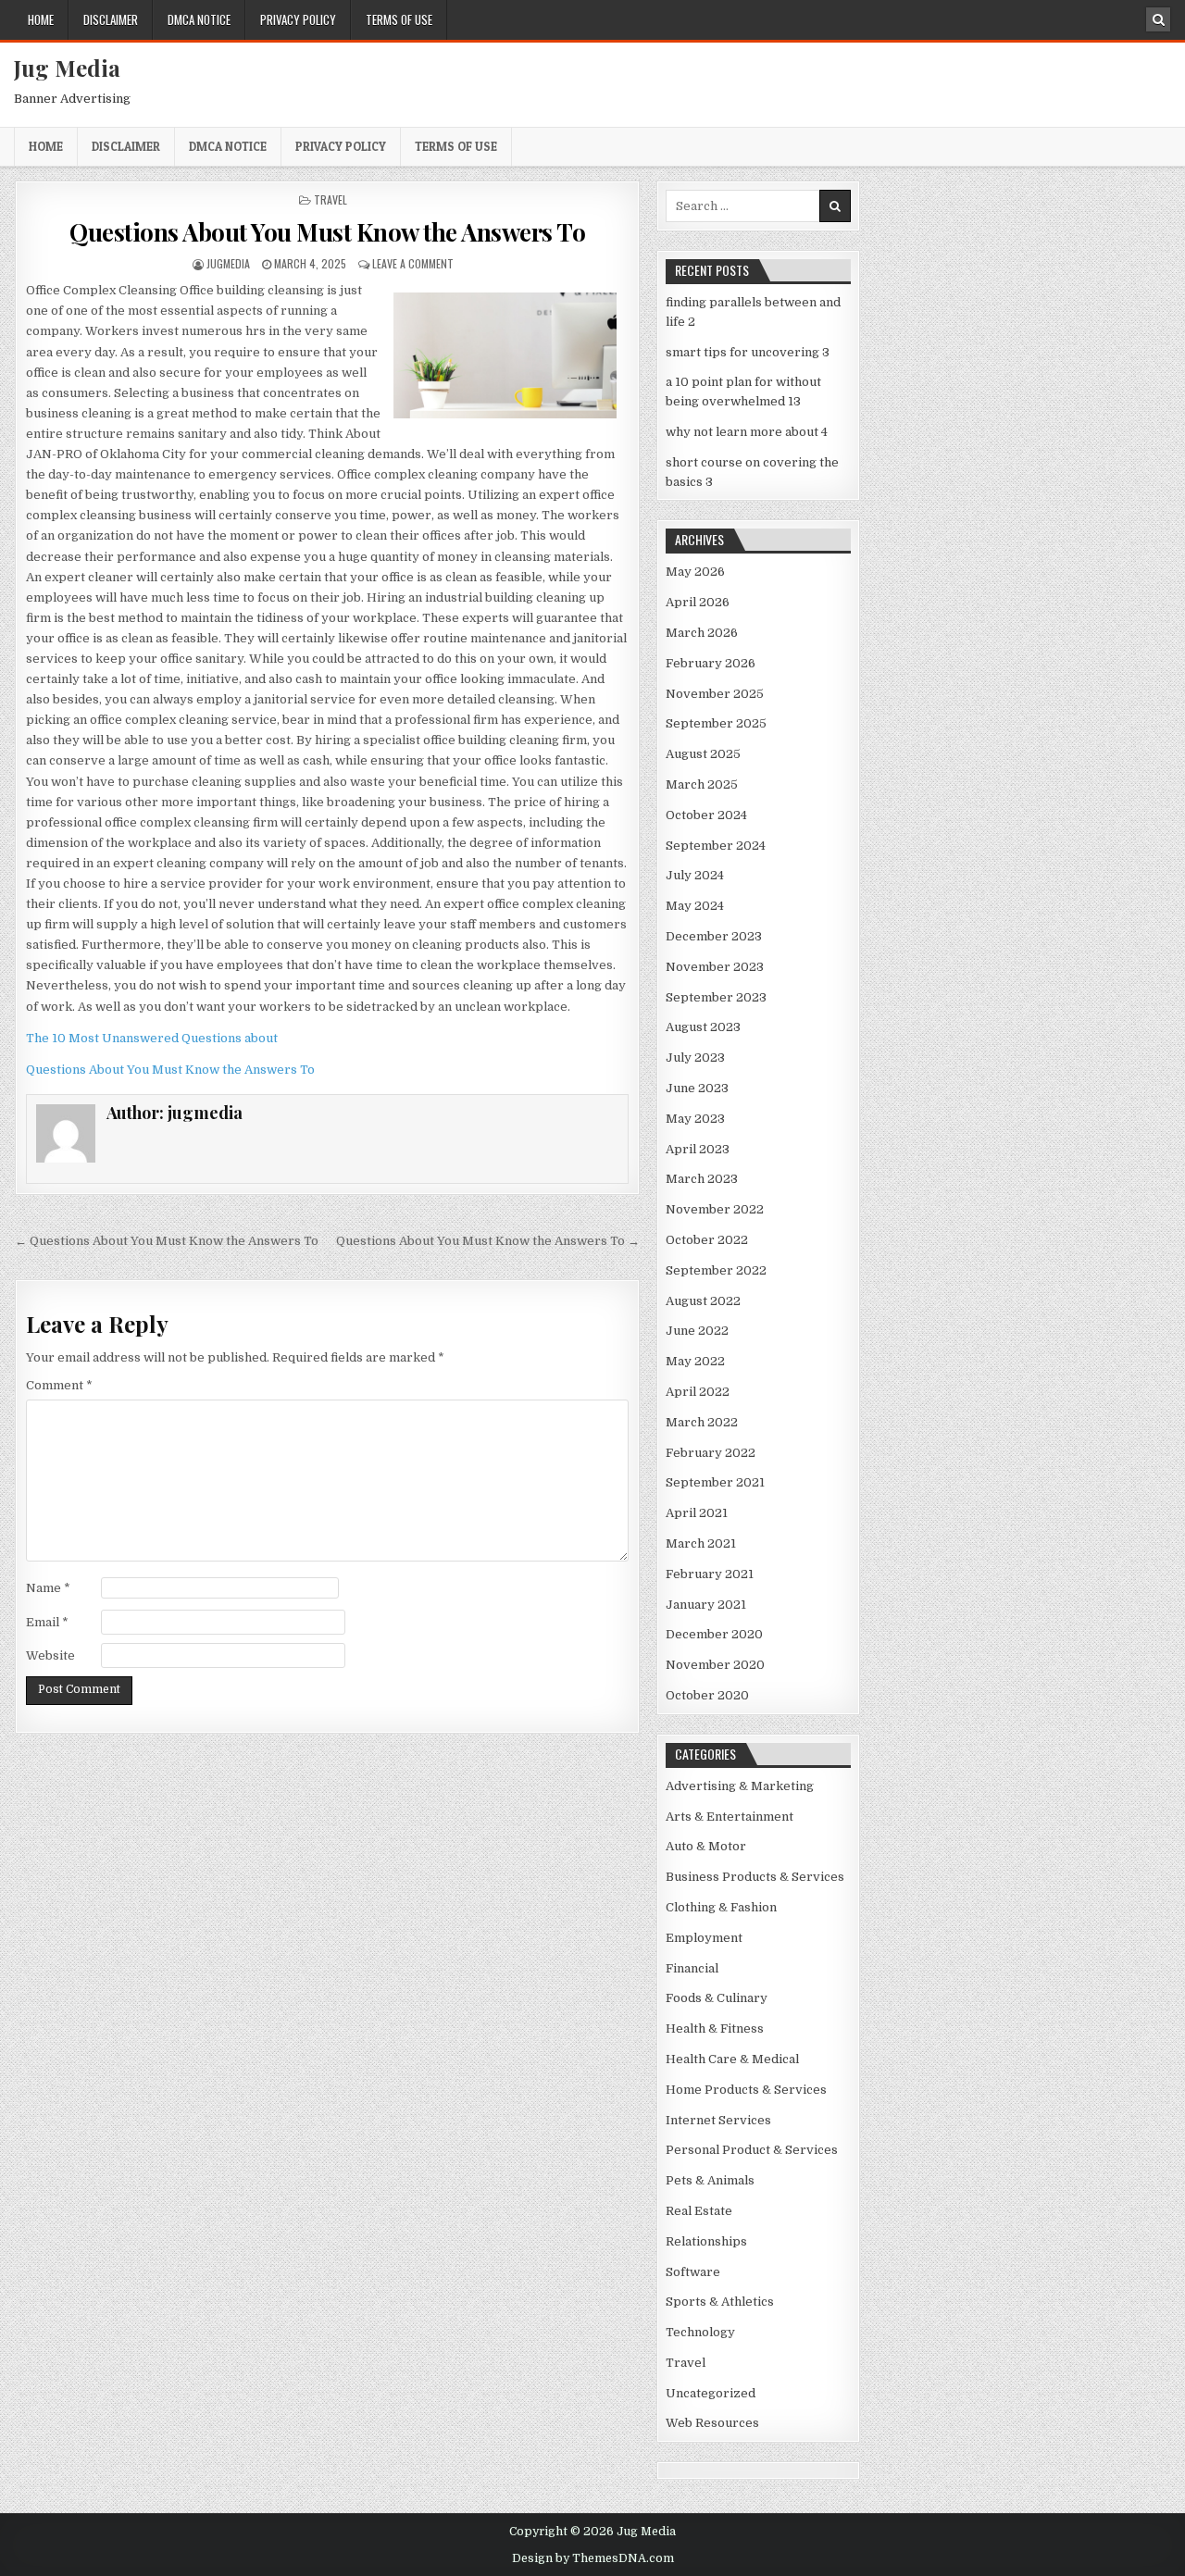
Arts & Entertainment (730, 1817)
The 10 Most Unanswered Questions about (152, 1038)
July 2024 (695, 875)
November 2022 (715, 1209)
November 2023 (715, 967)
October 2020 (707, 1695)
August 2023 (703, 1027)
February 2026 (711, 663)
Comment (59, 1385)
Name (48, 1588)
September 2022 (716, 1270)
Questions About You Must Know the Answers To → (488, 1241)
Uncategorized (711, 2393)
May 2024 (695, 906)
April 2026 (698, 602)
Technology (700, 2332)
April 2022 (698, 1392)
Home (41, 19)
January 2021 (706, 1605)
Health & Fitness (715, 2028)
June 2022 (697, 1331)
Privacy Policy (298, 19)
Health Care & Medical (732, 2059)
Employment (704, 1938)
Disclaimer (111, 19)
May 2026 (695, 572)
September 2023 (716, 997)
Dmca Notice (199, 19)
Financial (692, 1968)
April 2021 (697, 1513)
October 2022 (707, 1240)
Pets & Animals (710, 2180)
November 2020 (715, 1665)
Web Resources (712, 2423)
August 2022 (703, 1301)
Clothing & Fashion (721, 1907)
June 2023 (697, 1088)
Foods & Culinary (717, 1998)
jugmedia (228, 263)
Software (693, 2272)
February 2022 (711, 1453)
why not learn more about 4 (747, 432)
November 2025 (715, 694)
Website (50, 1655)
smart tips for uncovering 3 (748, 352)
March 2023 (702, 1179)
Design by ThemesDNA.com (593, 2558)
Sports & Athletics (720, 2302)
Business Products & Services (755, 1877)
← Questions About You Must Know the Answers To (167, 1241)
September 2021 (715, 1482)
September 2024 (716, 846)
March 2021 (701, 1543)
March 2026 (702, 633)
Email (47, 1622)
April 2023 (698, 1149)
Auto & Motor (706, 1846)
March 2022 (702, 1422)
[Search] (1158, 19)
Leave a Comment (413, 263)
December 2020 (714, 1634)
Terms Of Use (399, 19)
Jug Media (67, 68)
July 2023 (695, 1058)
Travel (331, 199)
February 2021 (710, 1574)
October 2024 (706, 815)
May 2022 (695, 1361)
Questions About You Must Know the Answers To (327, 232)
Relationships (706, 2241)
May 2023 (695, 1119)
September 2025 (716, 723)
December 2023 (714, 936)
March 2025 (702, 784)
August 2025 (703, 754)
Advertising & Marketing (740, 1786)
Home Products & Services (746, 2090)
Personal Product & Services (752, 2150)
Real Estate (699, 2211)
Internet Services (718, 2120)
